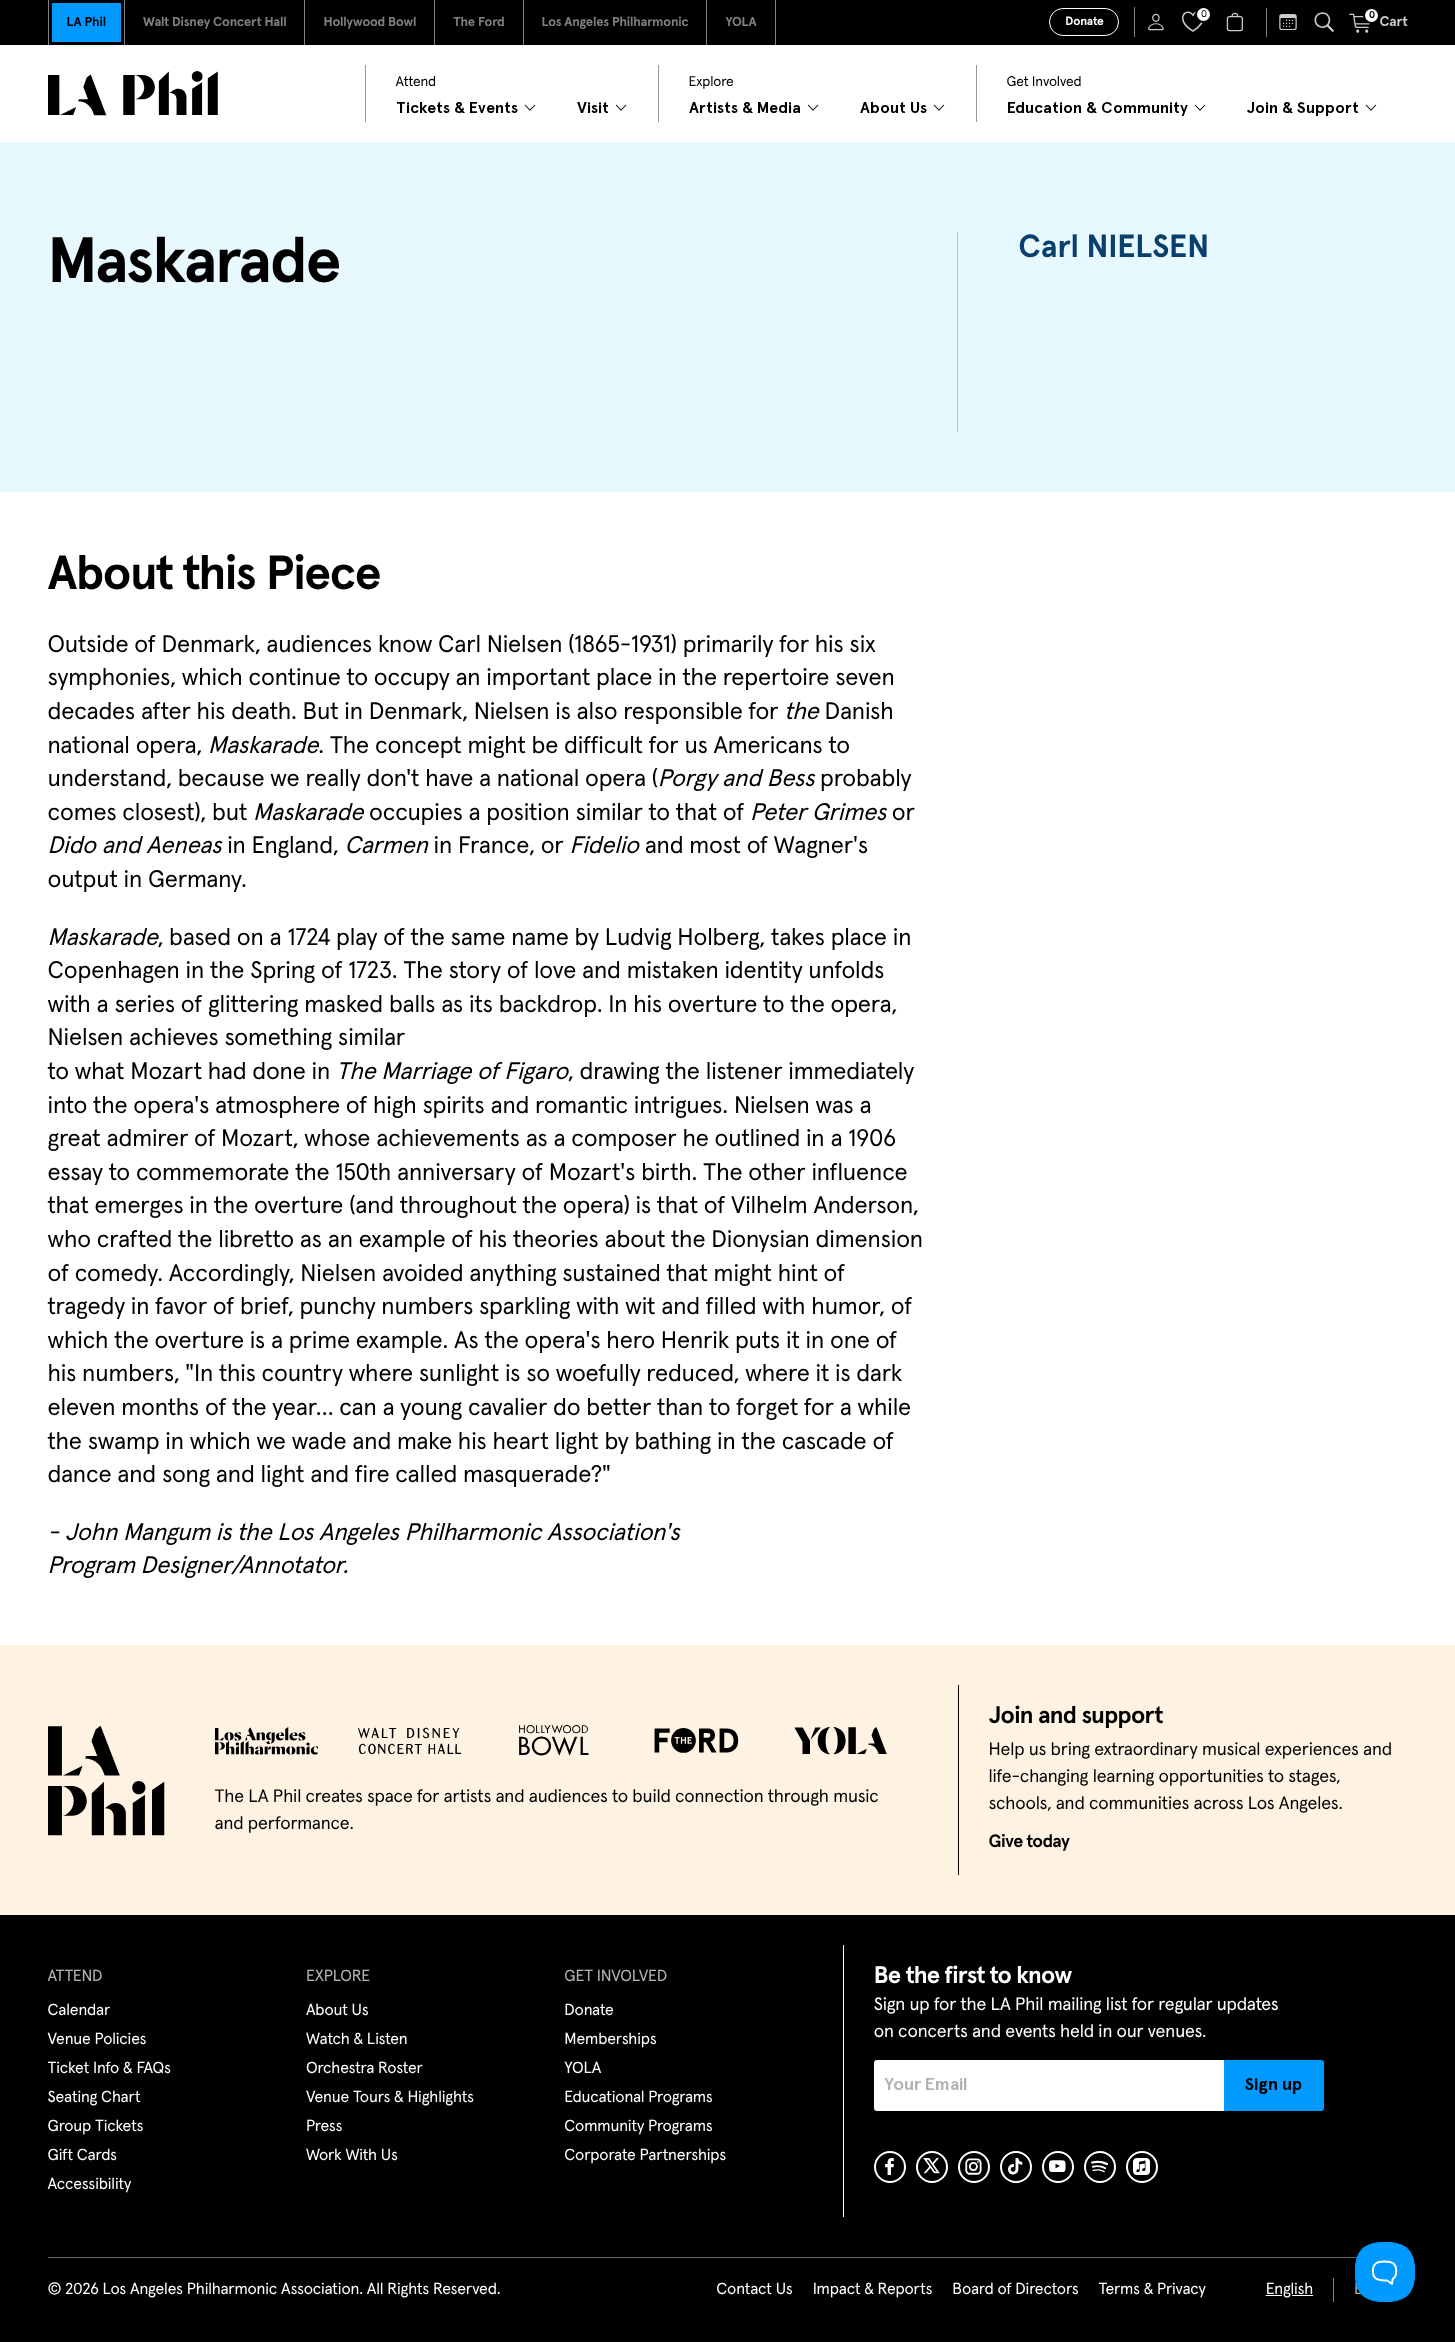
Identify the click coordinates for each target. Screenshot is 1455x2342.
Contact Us (754, 2290)
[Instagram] (974, 2167)
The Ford (478, 22)
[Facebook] (890, 2167)
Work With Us (352, 2156)
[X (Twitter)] (932, 2167)
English (1289, 2290)
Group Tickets (96, 2127)
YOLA (740, 22)
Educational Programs (638, 2098)
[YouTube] (1058, 2167)
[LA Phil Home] (133, 93)
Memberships (610, 2040)
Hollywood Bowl (369, 22)
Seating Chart (94, 2098)
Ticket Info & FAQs (109, 2069)
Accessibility (90, 2185)
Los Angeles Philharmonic (615, 22)
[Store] (1237, 22)
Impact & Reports (873, 2290)
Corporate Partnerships (645, 2156)
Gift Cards (82, 2156)
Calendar (79, 2011)
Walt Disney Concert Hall (215, 22)
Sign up (1273, 2085)
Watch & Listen (357, 2040)
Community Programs (638, 2127)
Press (324, 2127)
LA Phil (86, 22)
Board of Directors (1015, 2290)
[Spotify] (1100, 2167)
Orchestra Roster (364, 2069)
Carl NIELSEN (1113, 248)
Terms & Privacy (1151, 2290)
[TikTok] (1016, 2167)
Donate (1084, 22)
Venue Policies (97, 2040)
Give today (1029, 1842)
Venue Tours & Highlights (390, 2098)
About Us (337, 2011)
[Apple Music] (1142, 2167)
